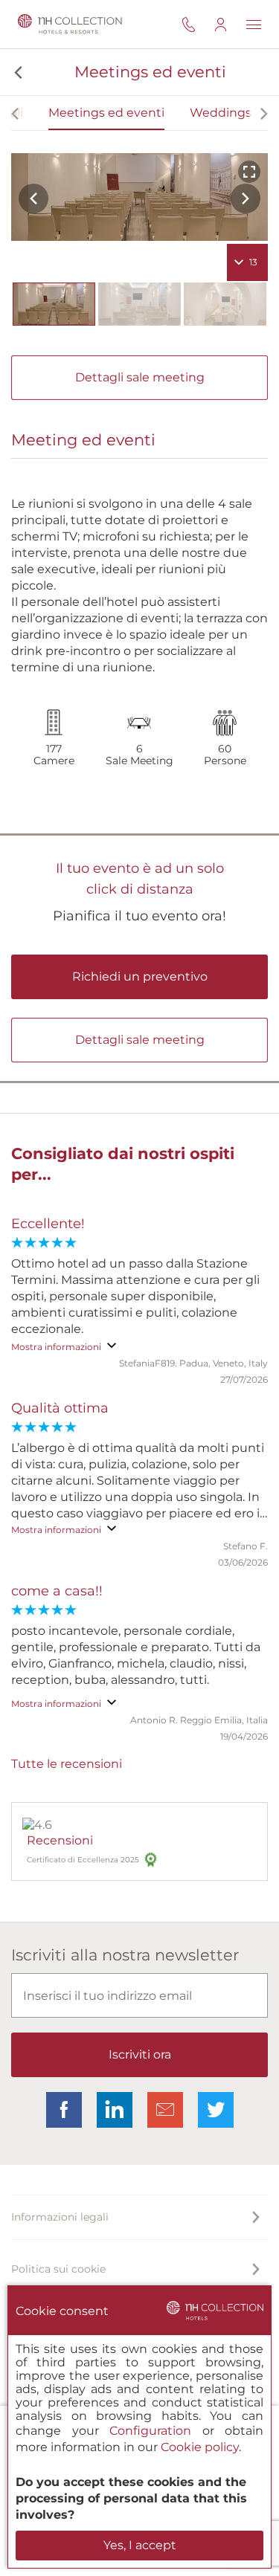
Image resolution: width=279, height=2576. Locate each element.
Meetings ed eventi (106, 113)
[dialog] (139, 2427)
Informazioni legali (60, 2217)
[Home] (67, 24)
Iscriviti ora (140, 2054)
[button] (17, 72)
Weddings (221, 113)
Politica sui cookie (58, 2269)
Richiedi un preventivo (140, 977)
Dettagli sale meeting (140, 377)
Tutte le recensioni (67, 1764)
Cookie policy (200, 2447)
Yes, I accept (140, 2545)
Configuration (150, 2431)
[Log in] (230, 24)
